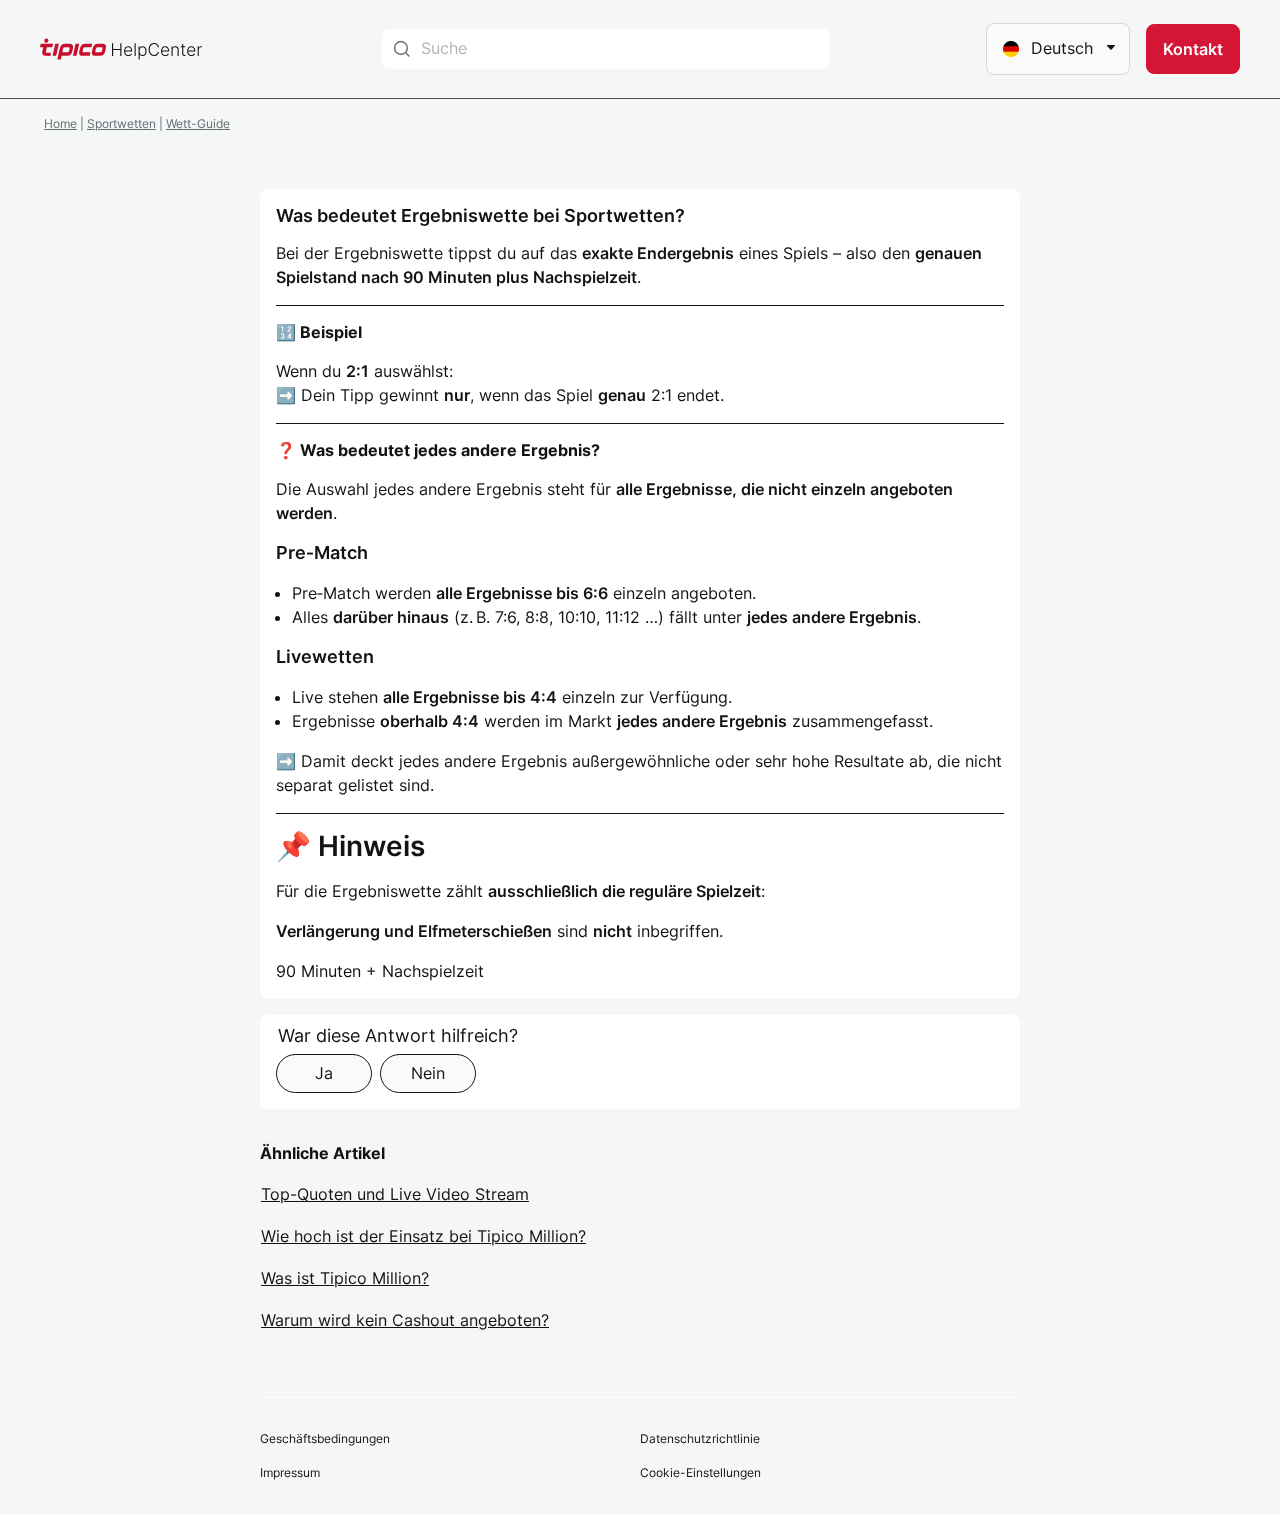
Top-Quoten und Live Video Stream (395, 1194)
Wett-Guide (198, 123)
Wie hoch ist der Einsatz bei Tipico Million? (423, 1236)
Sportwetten (121, 123)
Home (60, 123)
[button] (1193, 49)
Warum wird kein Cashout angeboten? (405, 1320)
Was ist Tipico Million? (345, 1278)
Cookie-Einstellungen (700, 1472)
